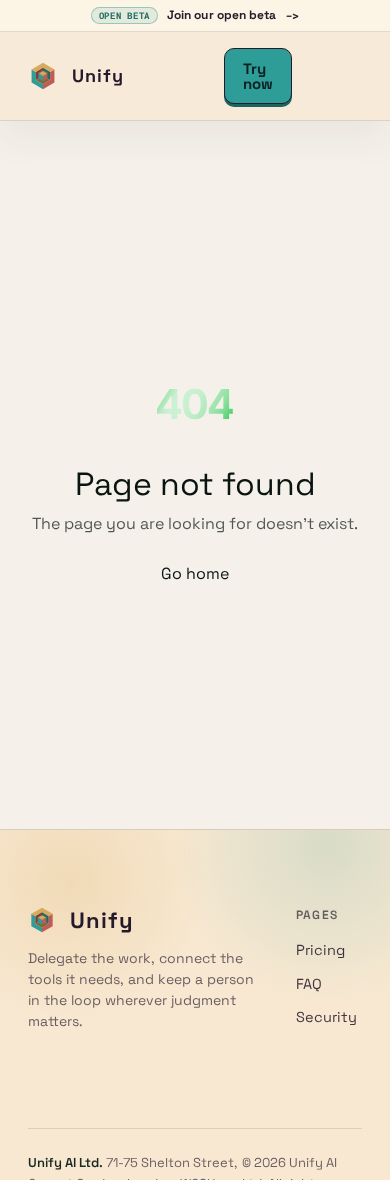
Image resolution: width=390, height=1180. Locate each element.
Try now (258, 76)
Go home (195, 573)
